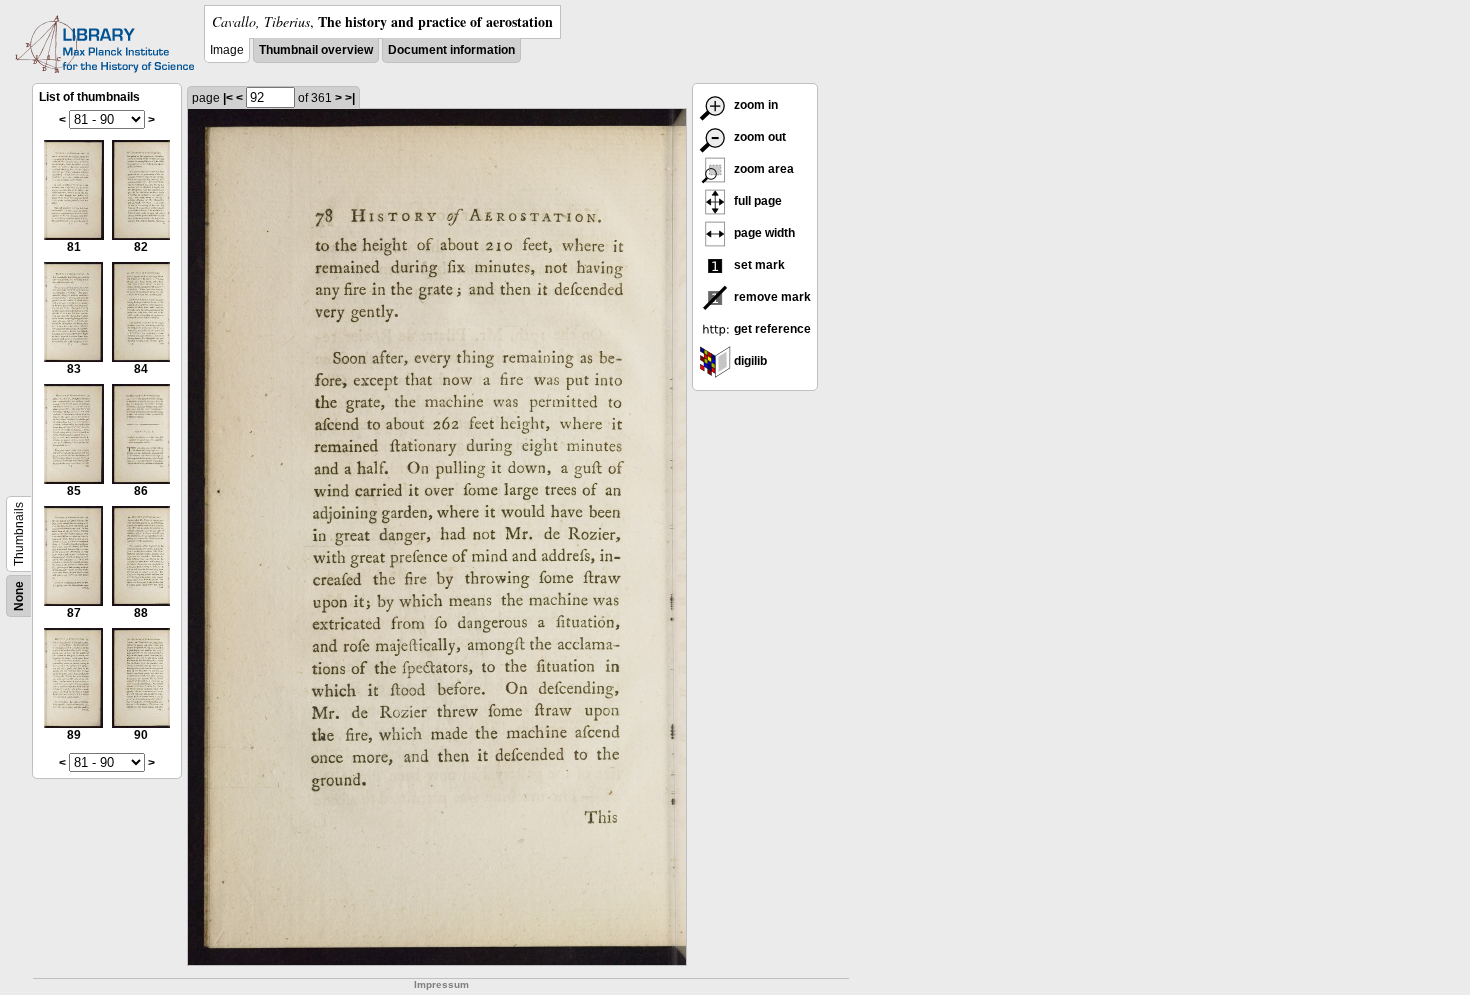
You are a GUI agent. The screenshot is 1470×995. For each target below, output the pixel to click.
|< (228, 98)
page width (763, 233)
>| (350, 98)
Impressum (441, 984)
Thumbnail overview (316, 50)
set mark (758, 265)
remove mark (771, 297)
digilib (749, 361)
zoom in (754, 105)
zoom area (762, 169)
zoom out (758, 137)
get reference (771, 329)
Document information (451, 50)
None (19, 596)
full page (756, 201)
